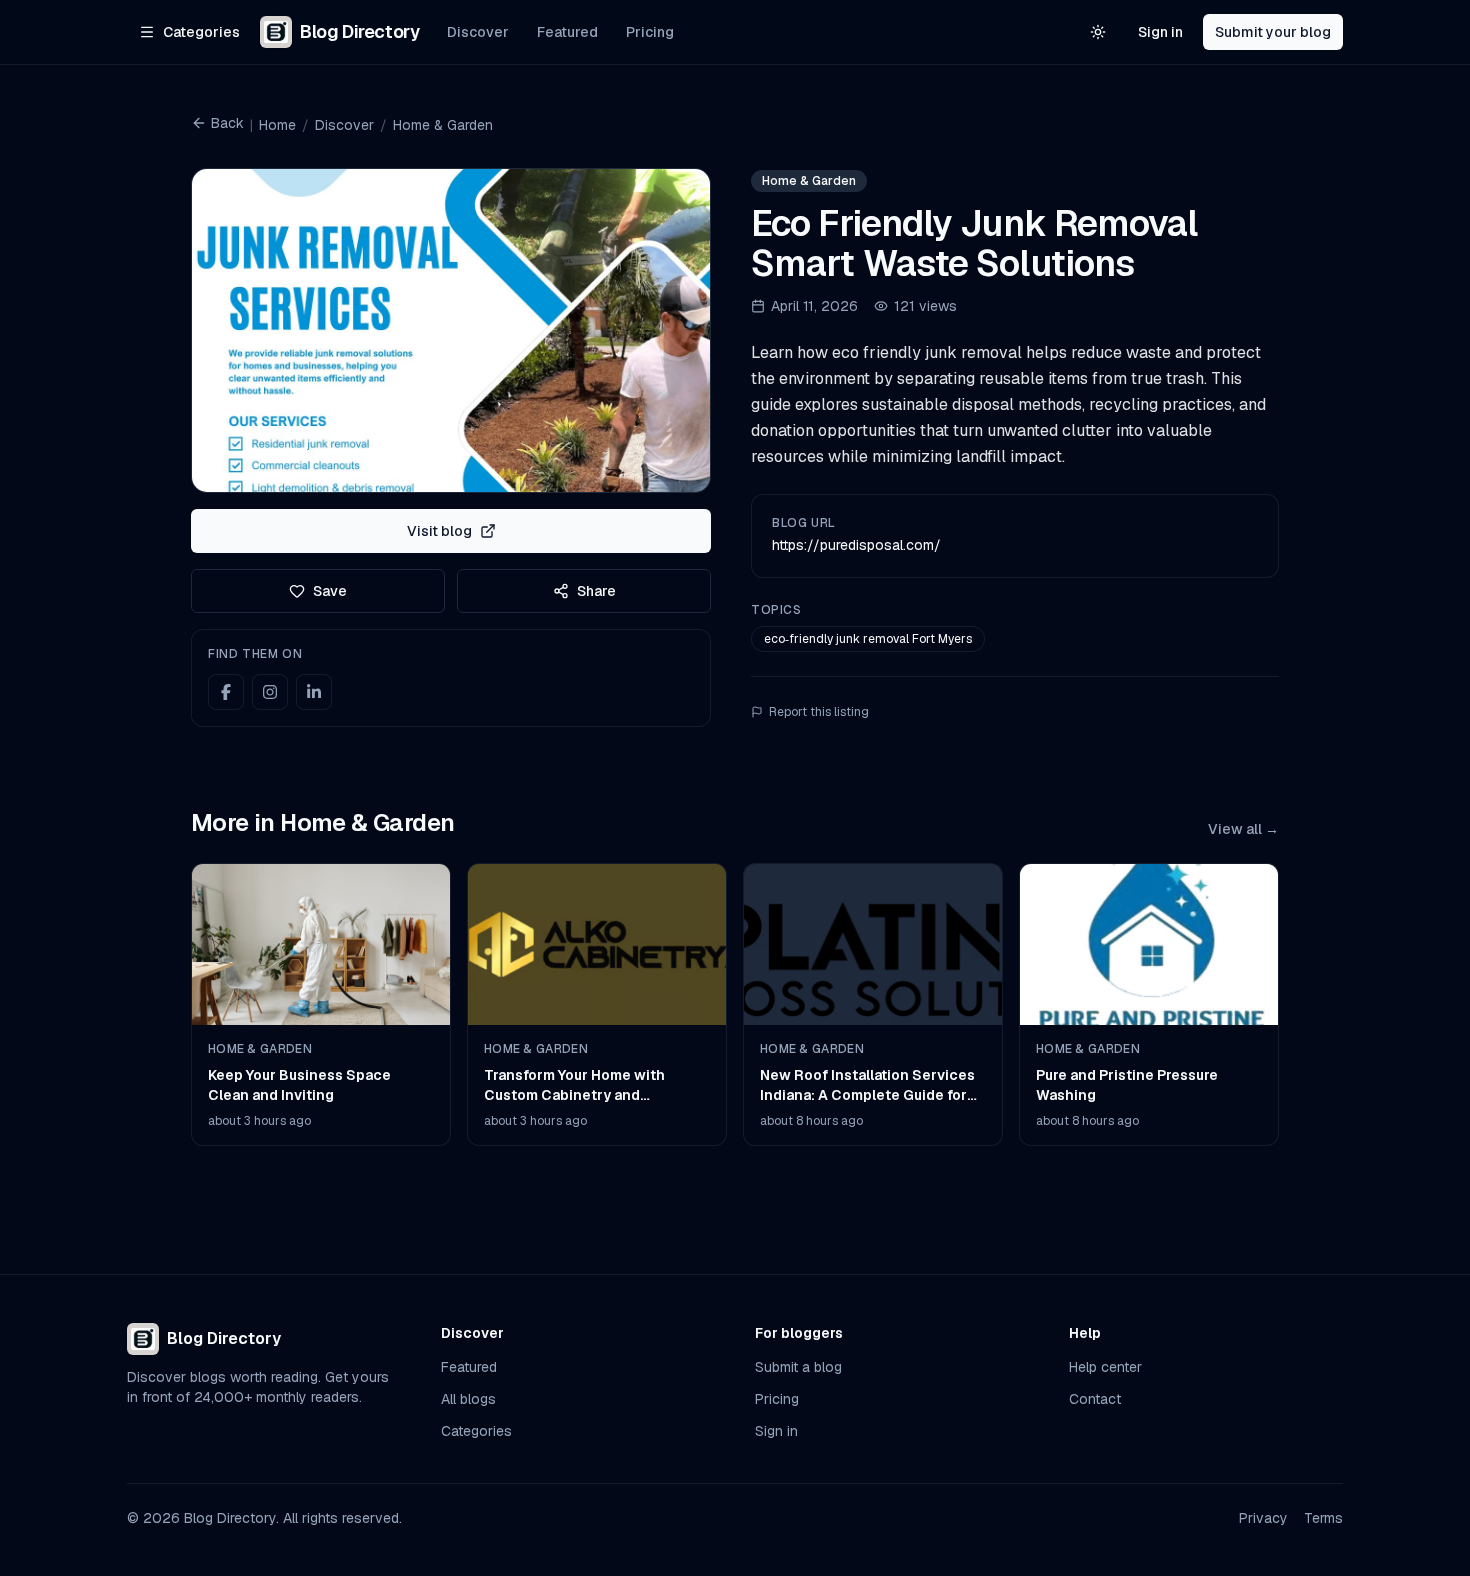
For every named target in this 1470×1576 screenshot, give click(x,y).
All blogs (468, 1399)
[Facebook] (226, 692)
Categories (476, 1431)
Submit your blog (1273, 32)
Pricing (650, 32)
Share (596, 591)
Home (277, 125)
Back (227, 123)
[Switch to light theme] (1098, 32)
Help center (1105, 1367)
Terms (1323, 1518)
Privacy (1263, 1518)
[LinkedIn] (314, 692)
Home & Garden (443, 125)
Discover (478, 32)
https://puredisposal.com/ (856, 545)
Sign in (1160, 32)
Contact (1095, 1399)
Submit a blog (798, 1367)
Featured (567, 32)
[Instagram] (270, 692)
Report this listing (819, 712)
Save (330, 591)
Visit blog (439, 531)
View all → (1243, 829)
